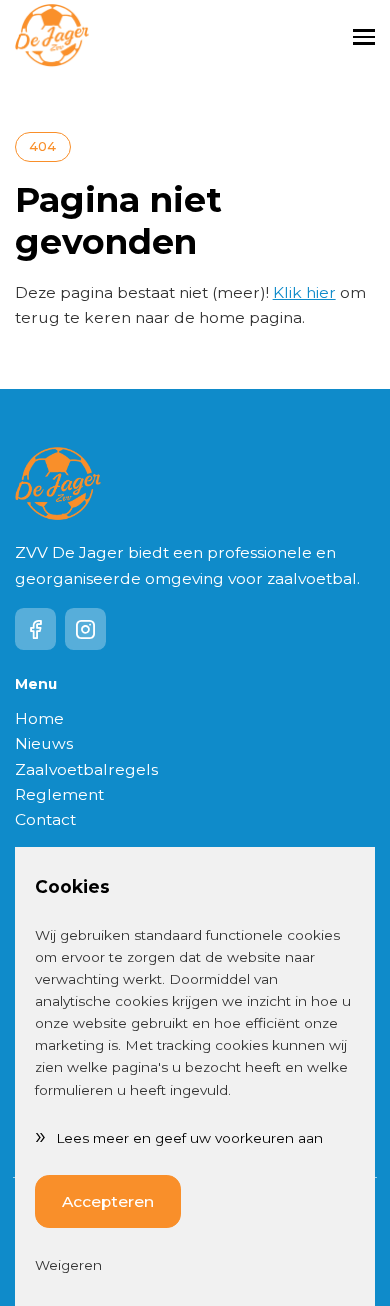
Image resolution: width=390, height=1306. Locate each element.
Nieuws (44, 743)
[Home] (52, 36)
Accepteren (108, 1201)
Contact (45, 819)
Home (39, 718)
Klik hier (304, 292)
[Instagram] (86, 629)
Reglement (59, 794)
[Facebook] (36, 629)
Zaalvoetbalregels (86, 769)
